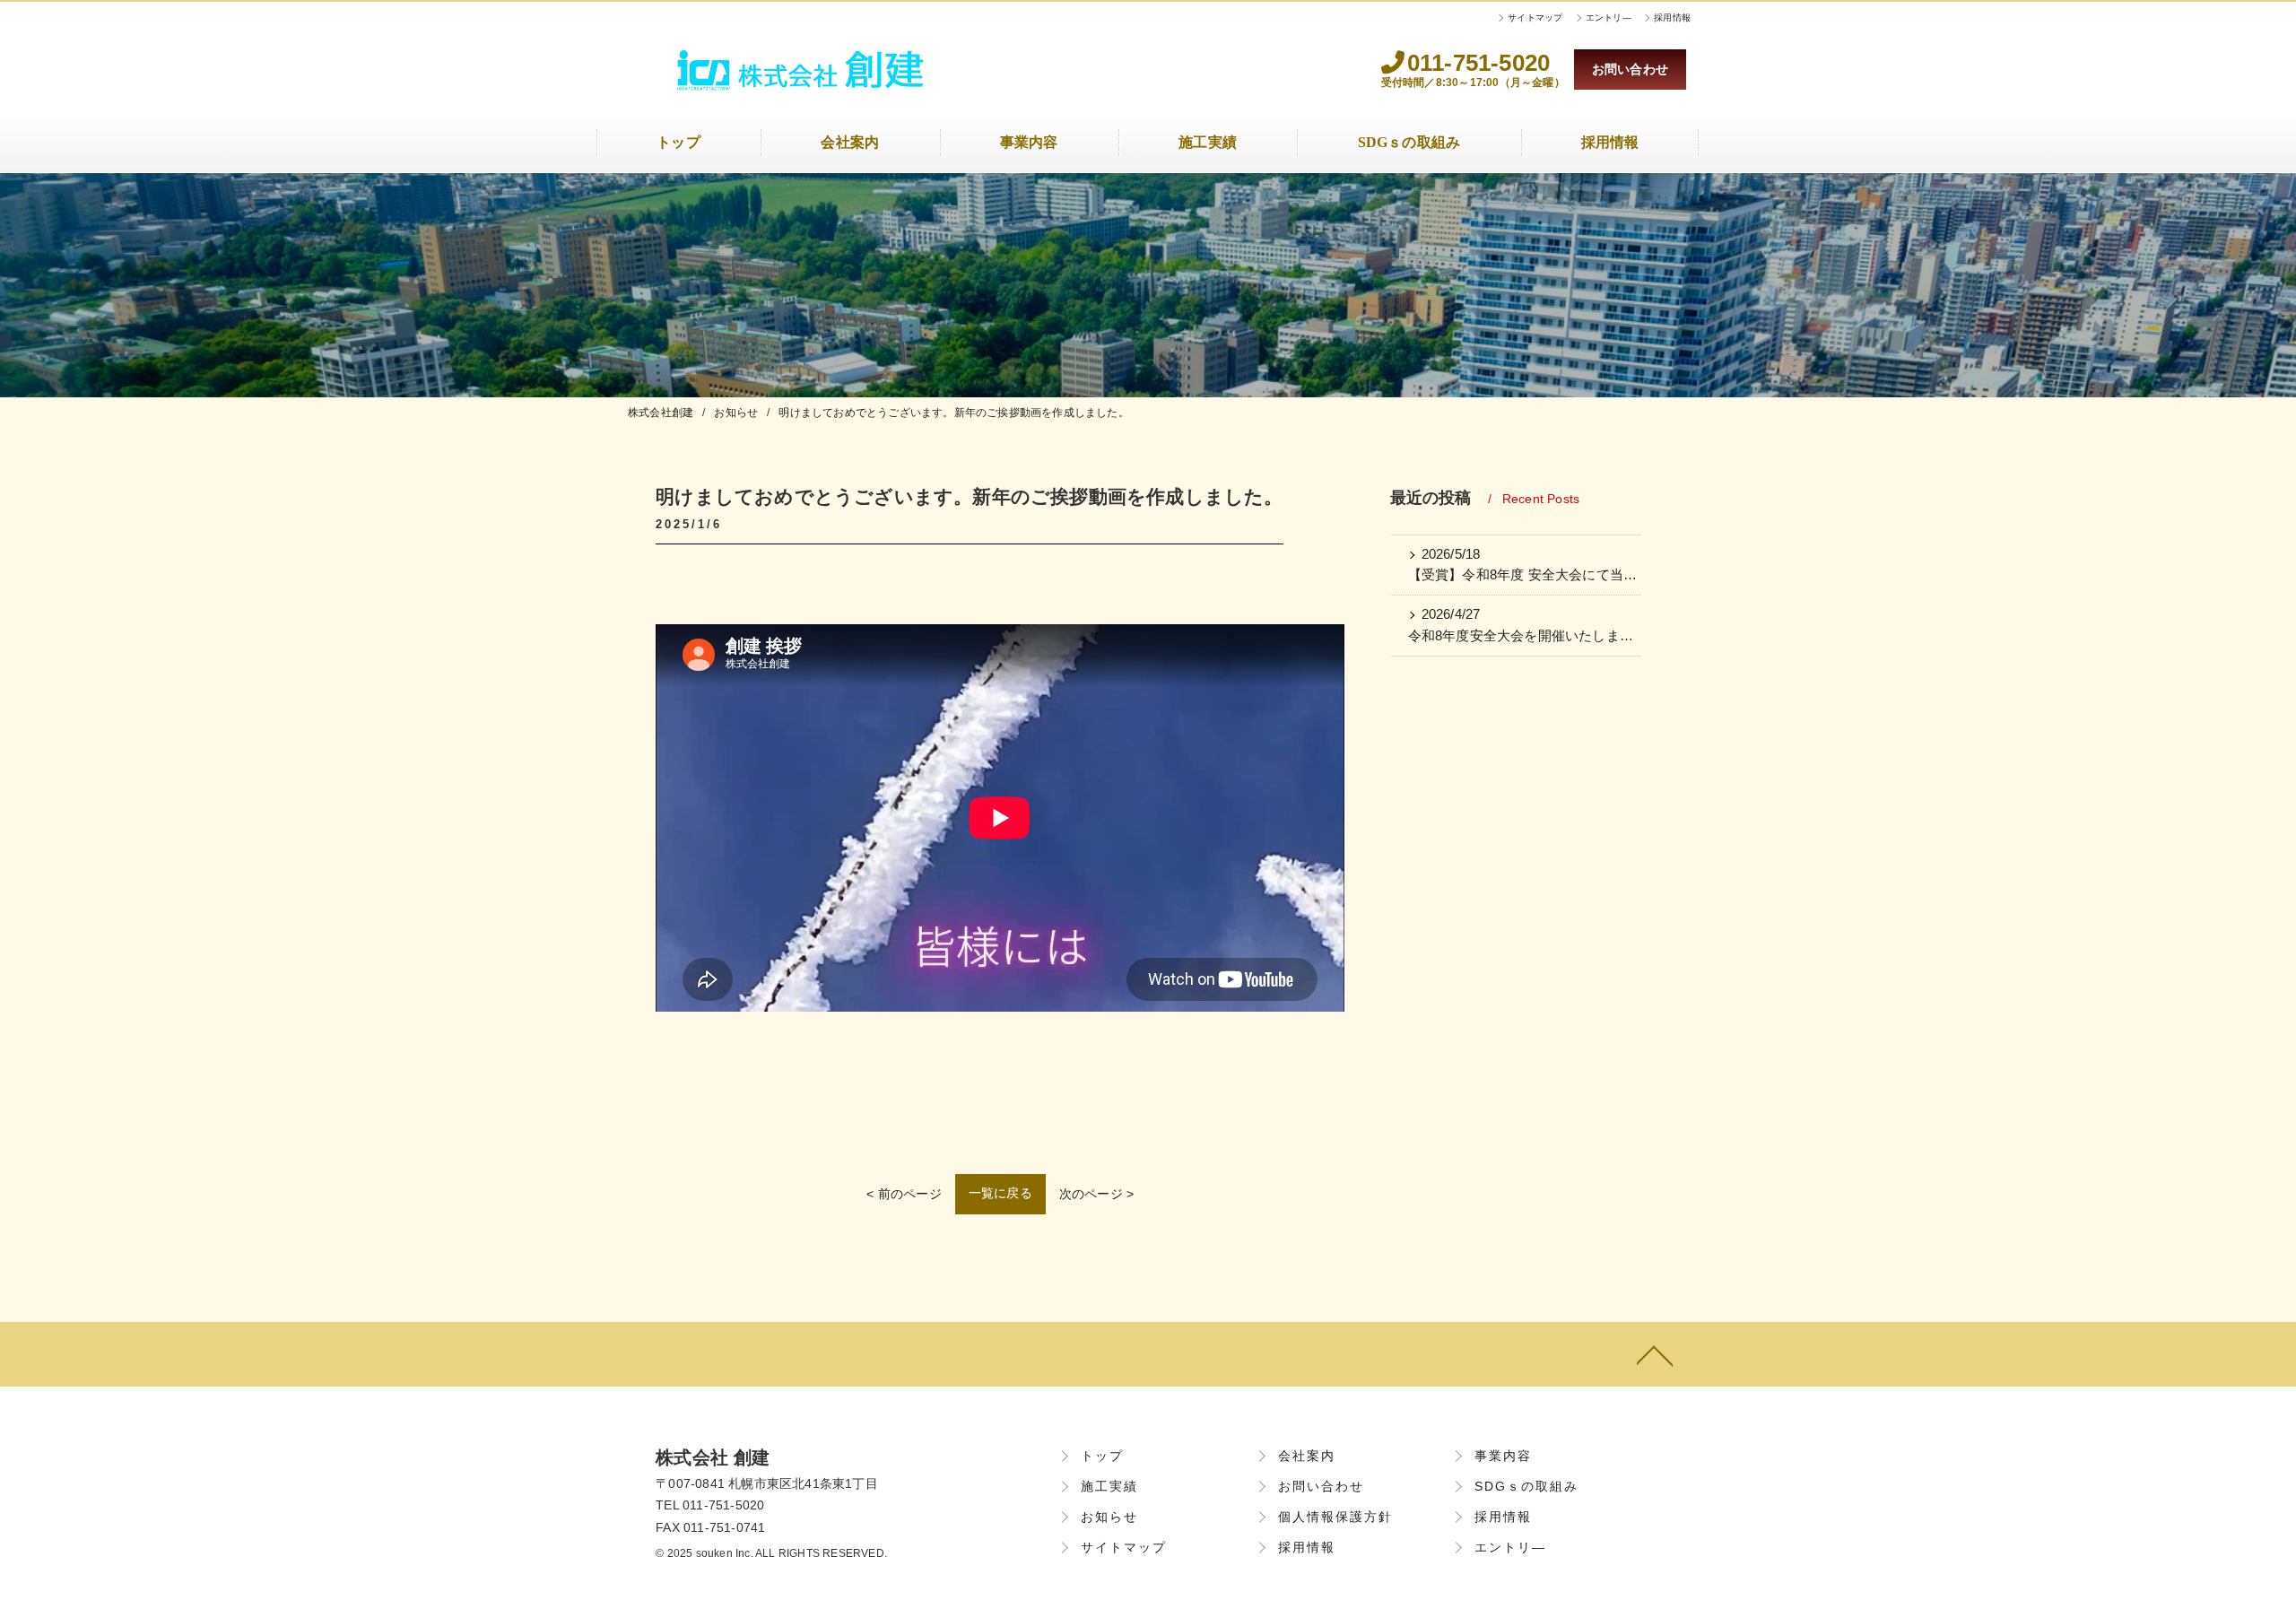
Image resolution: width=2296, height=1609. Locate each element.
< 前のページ (904, 1194)
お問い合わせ (1630, 69)
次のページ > (1096, 1194)
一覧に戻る (1000, 1193)
